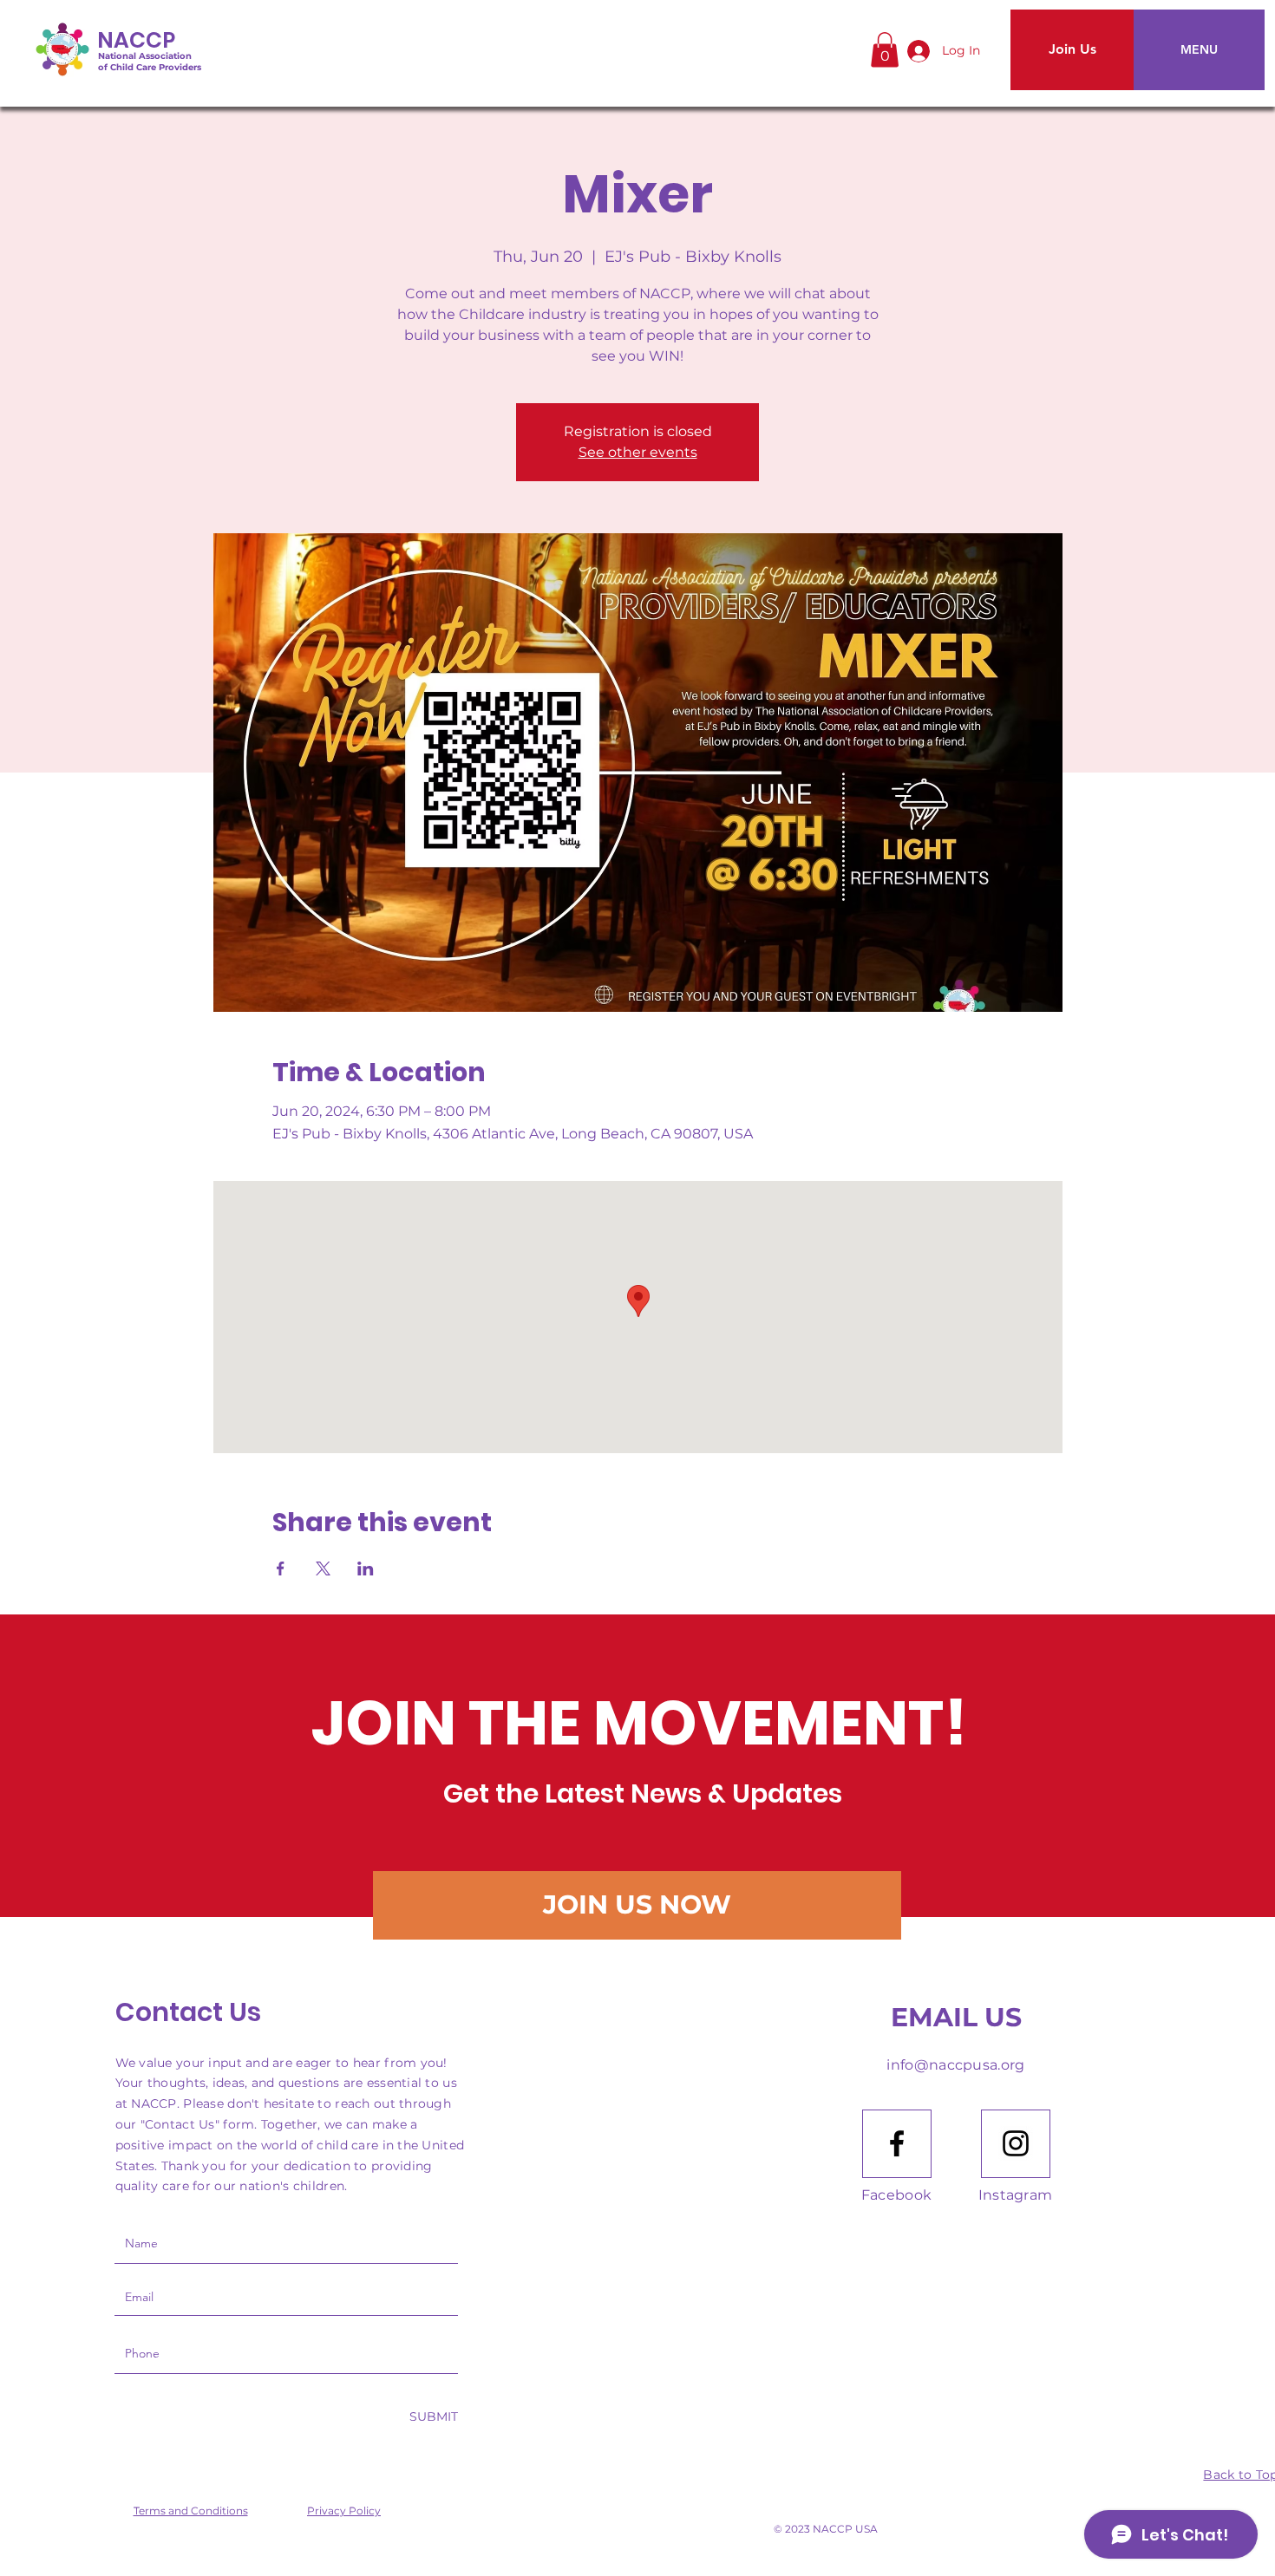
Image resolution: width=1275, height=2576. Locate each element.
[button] (885, 50)
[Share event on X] (323, 1568)
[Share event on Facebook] (281, 1568)
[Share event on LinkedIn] (366, 1568)
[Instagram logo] (1016, 2143)
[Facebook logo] (897, 2143)
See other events (638, 452)
